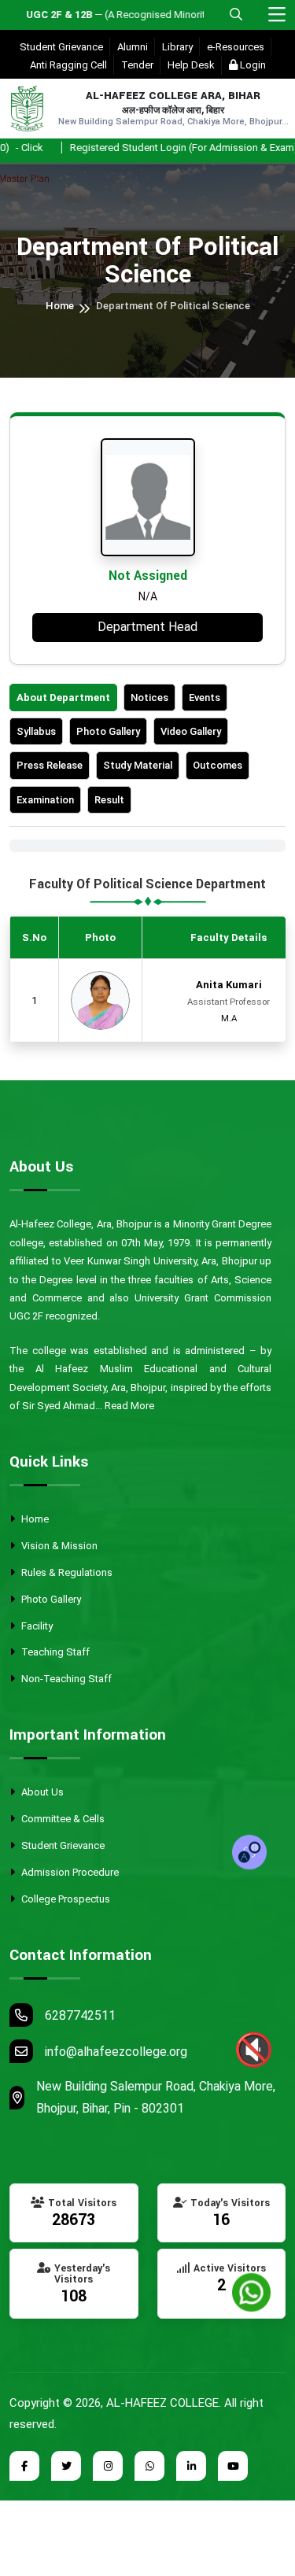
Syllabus (36, 731)
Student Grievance (61, 47)
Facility (36, 1626)
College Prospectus (65, 1899)
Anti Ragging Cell (68, 65)
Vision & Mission (58, 1546)
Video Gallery (191, 731)
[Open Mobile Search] (236, 15)
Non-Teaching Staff (65, 1679)
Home (60, 306)
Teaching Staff (54, 1652)
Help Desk (191, 65)
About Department (63, 698)
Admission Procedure (69, 1872)
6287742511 (80, 2015)
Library (177, 47)
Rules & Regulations (66, 1572)
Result (109, 800)
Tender (137, 65)
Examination (45, 800)
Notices (149, 698)
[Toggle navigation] (277, 15)
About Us (41, 1792)
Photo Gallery (108, 731)
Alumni (133, 47)
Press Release (50, 765)
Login (252, 65)
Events (205, 698)
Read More (129, 1406)
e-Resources (236, 47)
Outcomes (218, 765)
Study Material (138, 765)
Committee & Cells (62, 1819)
